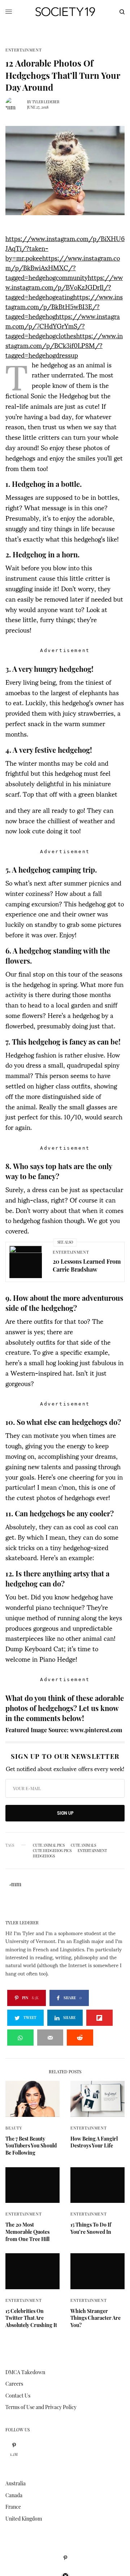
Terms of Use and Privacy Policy (41, 2407)
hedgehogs (44, 1856)
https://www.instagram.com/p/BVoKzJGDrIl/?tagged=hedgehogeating (64, 287)
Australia (16, 2483)
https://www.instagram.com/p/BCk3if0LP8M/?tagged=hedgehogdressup (64, 345)
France (13, 2507)
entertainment (92, 1851)
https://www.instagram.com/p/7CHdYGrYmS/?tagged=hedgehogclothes (63, 325)
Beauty (14, 2128)
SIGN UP (65, 1813)
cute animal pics (49, 1845)
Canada (14, 2495)
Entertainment (23, 50)
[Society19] (65, 12)
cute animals (83, 1845)
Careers (14, 2384)
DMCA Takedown (25, 2372)
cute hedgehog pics (52, 1851)
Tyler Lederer (46, 102)
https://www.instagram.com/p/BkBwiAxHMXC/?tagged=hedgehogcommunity (63, 267)
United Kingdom (24, 2519)
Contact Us (18, 2396)
